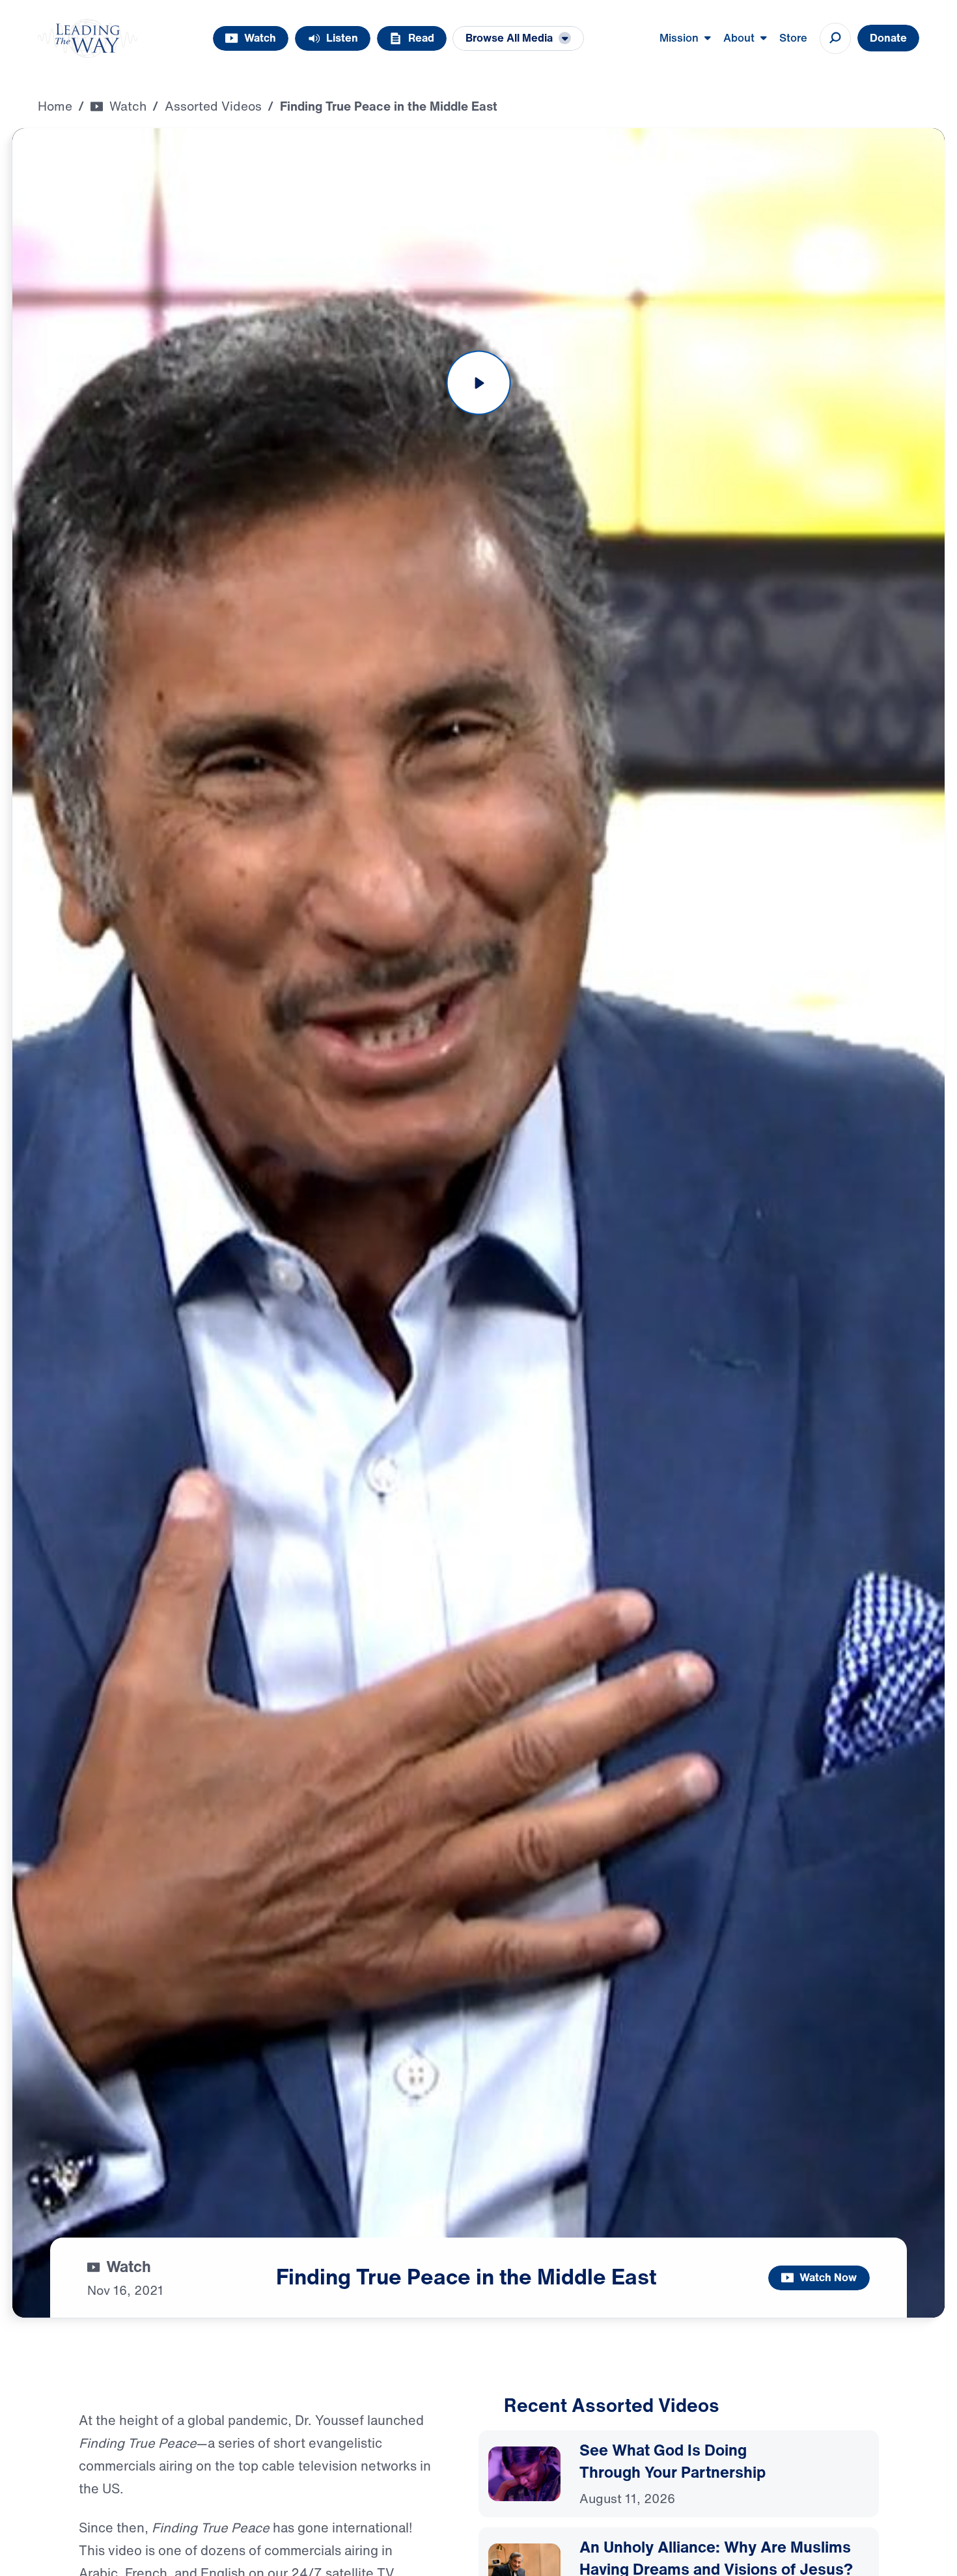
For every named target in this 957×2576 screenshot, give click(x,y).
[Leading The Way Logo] (88, 38)
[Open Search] (835, 38)
